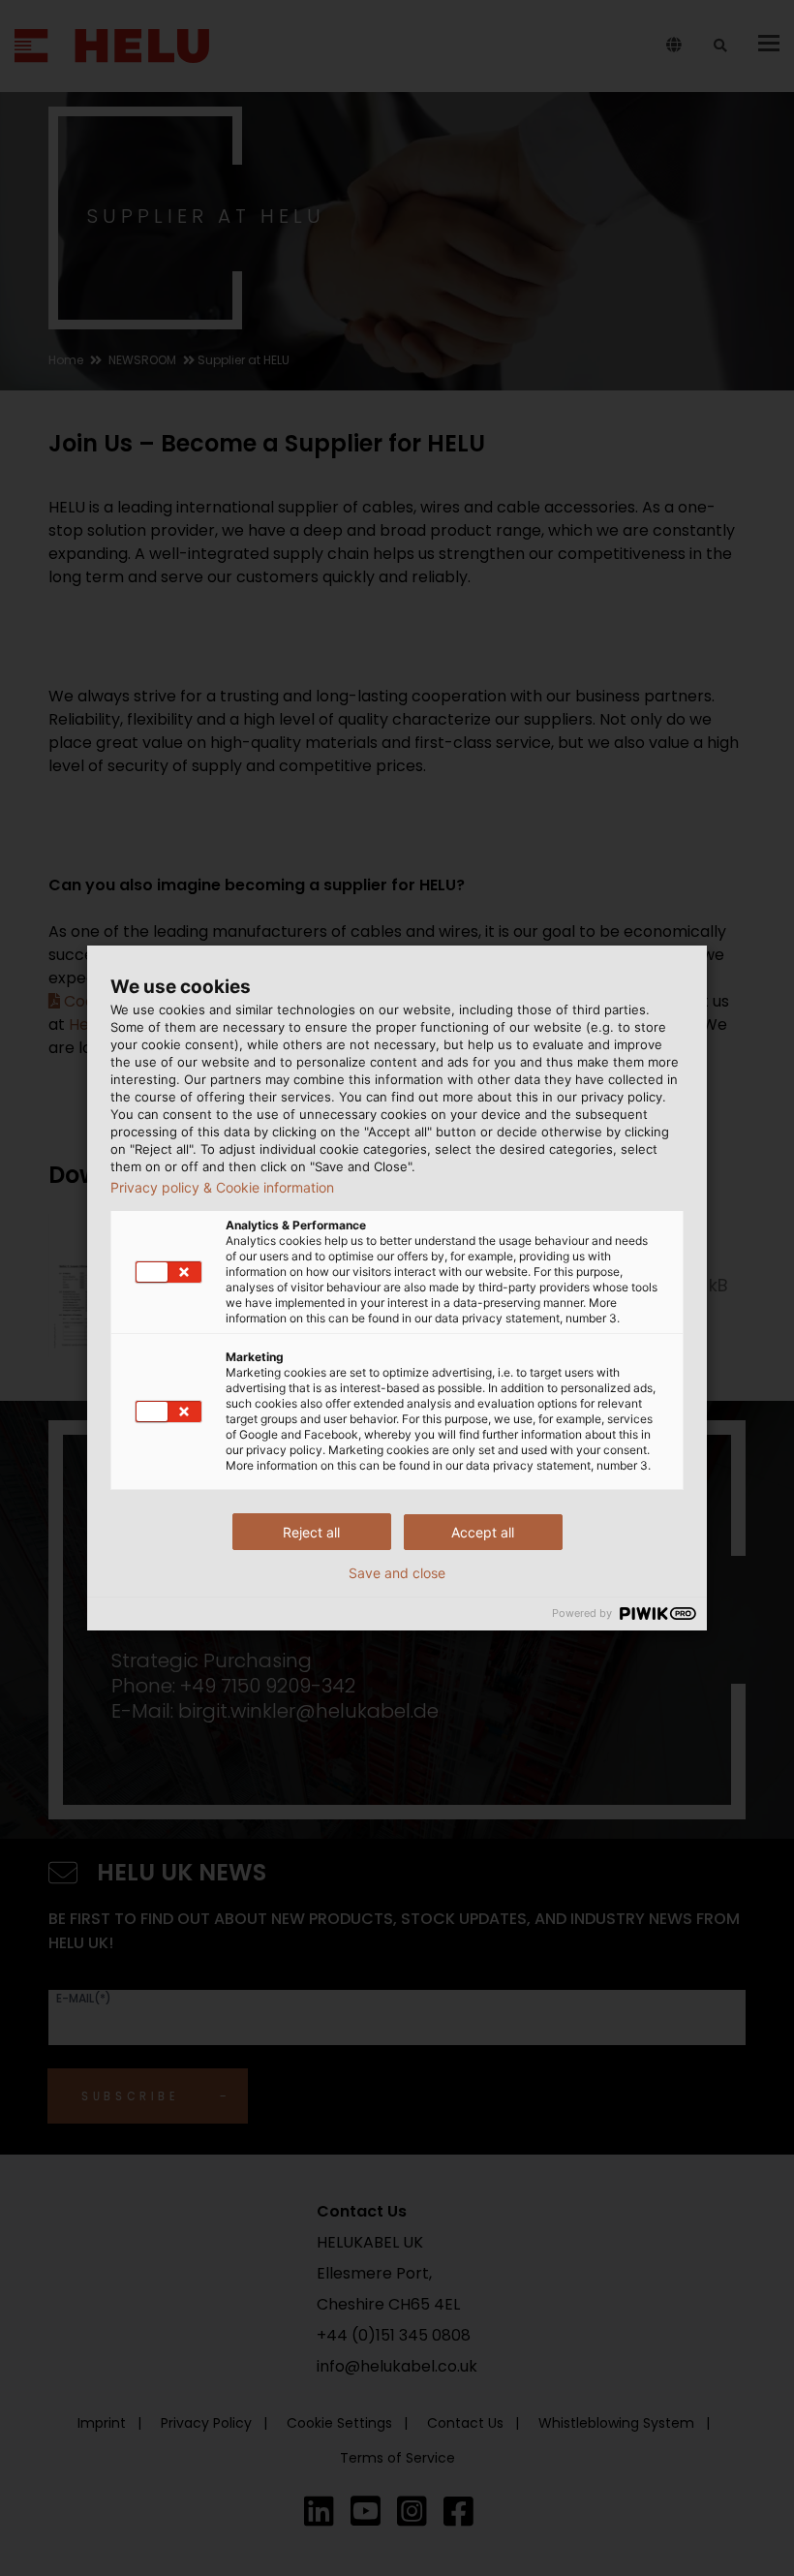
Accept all (483, 1532)
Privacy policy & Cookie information (222, 1188)
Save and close (397, 1573)
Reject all (311, 1532)
